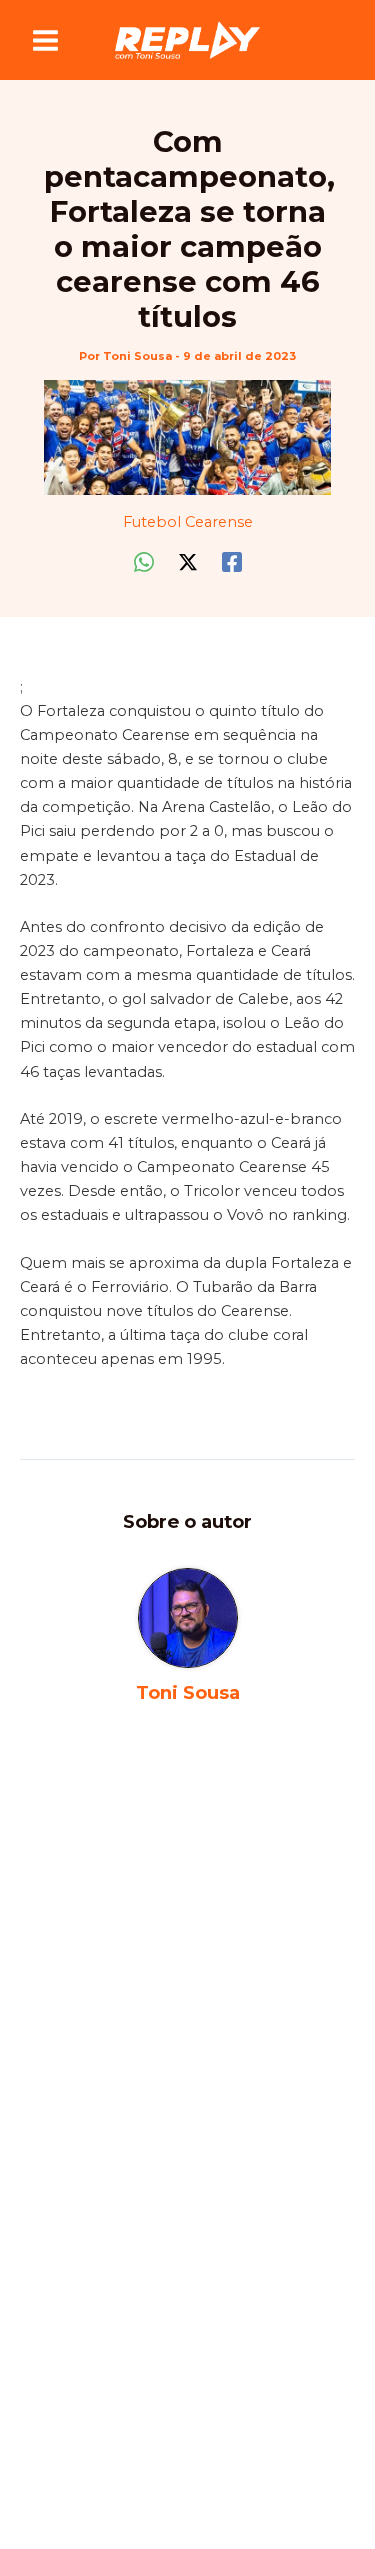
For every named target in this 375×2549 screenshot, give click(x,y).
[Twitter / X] (188, 562)
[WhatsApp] (144, 562)
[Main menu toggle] (45, 40)
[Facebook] (232, 562)
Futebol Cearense (188, 522)
